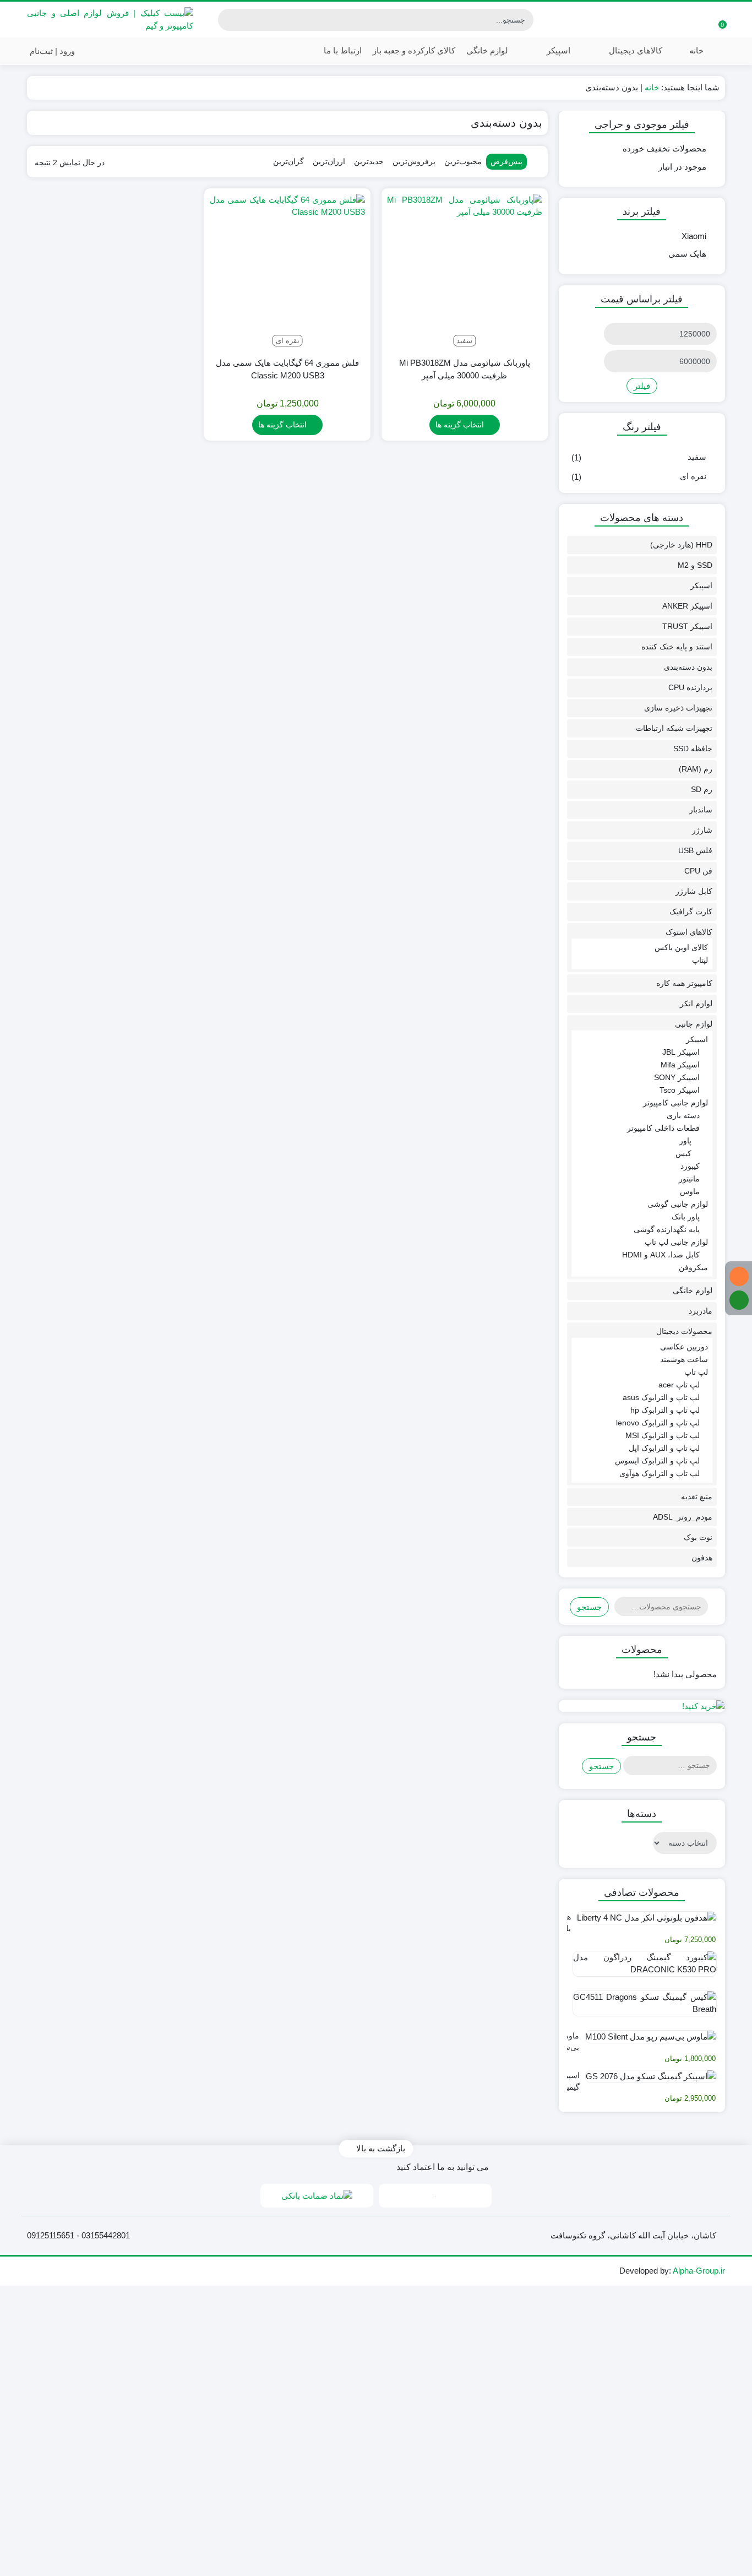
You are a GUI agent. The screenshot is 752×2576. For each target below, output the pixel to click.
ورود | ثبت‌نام (53, 51)
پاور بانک (686, 1217)
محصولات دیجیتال (684, 1331)
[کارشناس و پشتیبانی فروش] (739, 1276)
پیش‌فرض (506, 161)
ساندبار (701, 810)
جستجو (589, 1607)
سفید (697, 457)
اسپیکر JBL (681, 1052)
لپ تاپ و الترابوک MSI (663, 1435)
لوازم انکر (696, 1004)
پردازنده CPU (690, 687)
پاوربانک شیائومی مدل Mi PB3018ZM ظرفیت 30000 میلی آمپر (465, 369)
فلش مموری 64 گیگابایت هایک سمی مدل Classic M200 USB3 (287, 369)
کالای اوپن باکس (681, 947)
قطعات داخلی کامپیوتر (663, 1128)
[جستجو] (228, 20)
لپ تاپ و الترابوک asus (661, 1397)
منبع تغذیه (697, 1496)
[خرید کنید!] (642, 1706)
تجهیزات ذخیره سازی (678, 708)
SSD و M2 (695, 565)
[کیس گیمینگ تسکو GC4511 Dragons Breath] (642, 2008)
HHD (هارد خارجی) (681, 545)
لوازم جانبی (694, 1024)
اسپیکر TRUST (687, 626)
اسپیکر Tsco (680, 1090)
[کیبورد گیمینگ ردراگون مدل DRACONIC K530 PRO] (642, 1968)
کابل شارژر (694, 891)
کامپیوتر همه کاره (684, 983)
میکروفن (693, 1267)
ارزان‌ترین (329, 161)
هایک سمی (687, 254)
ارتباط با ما (342, 50)
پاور (685, 1141)
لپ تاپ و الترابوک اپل (664, 1448)
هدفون (702, 1558)
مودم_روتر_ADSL (683, 1517)
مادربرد (701, 1311)
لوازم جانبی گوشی (678, 1204)
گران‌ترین (288, 161)
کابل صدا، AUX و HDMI (661, 1255)
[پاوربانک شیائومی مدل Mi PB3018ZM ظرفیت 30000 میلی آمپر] (465, 272)
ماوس (690, 1191)
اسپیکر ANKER (687, 606)
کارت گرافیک (691, 912)
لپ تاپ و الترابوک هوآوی (660, 1473)
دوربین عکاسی (684, 1347)
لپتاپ (700, 960)
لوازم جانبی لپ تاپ (676, 1242)
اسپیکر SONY (677, 1077)
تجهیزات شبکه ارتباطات (674, 728)
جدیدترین (369, 161)
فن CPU (698, 871)
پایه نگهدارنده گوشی (667, 1229)
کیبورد (690, 1166)
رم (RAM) (696, 769)
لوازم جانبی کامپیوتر (675, 1103)
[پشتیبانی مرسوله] (739, 1300)
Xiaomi (694, 236)
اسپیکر (557, 50)
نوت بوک (698, 1537)
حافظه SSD (693, 749)
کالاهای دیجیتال (634, 50)
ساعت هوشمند (684, 1359)
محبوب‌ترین (463, 161)
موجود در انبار (682, 167)
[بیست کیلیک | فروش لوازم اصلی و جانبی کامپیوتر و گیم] (110, 20)
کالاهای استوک (689, 932)
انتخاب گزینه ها (460, 425)
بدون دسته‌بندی (688, 667)
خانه (696, 50)
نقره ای (693, 476)
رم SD (702, 789)
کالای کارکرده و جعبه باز (414, 50)
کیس (683, 1153)
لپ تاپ (696, 1372)
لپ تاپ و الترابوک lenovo (658, 1423)
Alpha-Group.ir (699, 2271)
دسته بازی (683, 1115)
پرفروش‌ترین (414, 161)
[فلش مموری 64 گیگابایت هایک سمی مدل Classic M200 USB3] (287, 272)
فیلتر (642, 386)
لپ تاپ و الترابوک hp (665, 1410)
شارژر (702, 830)
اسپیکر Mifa (680, 1065)
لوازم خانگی (487, 50)
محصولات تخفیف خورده (664, 148)
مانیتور (689, 1179)
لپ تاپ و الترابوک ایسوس (657, 1461)
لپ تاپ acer (679, 1385)
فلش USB (695, 850)
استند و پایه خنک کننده (677, 647)
